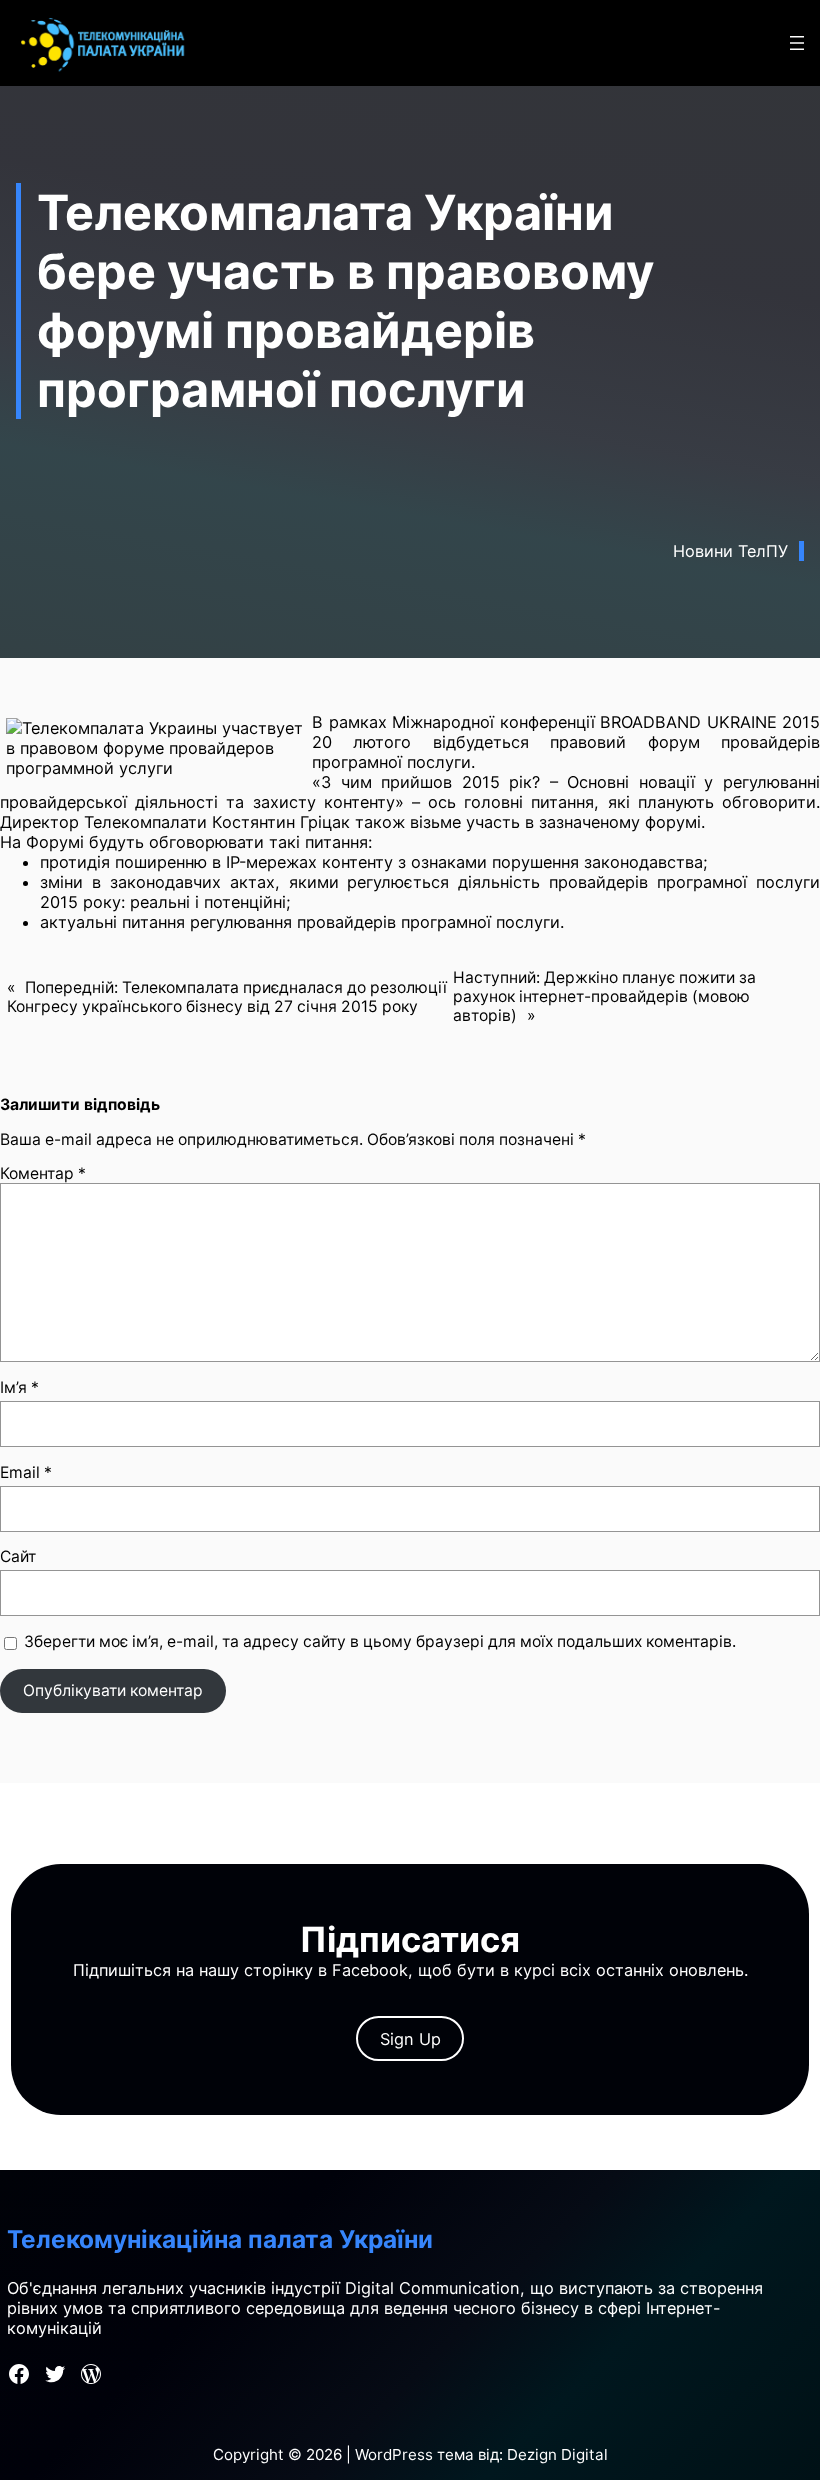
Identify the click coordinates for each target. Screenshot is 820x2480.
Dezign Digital (557, 2454)
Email (26, 1472)
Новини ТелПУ (730, 551)
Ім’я (19, 1387)
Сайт (18, 1556)
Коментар (43, 1173)
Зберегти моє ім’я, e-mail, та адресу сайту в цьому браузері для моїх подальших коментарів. (380, 1641)
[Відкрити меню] (797, 43)
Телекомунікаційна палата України (220, 2239)
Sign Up (410, 2039)
